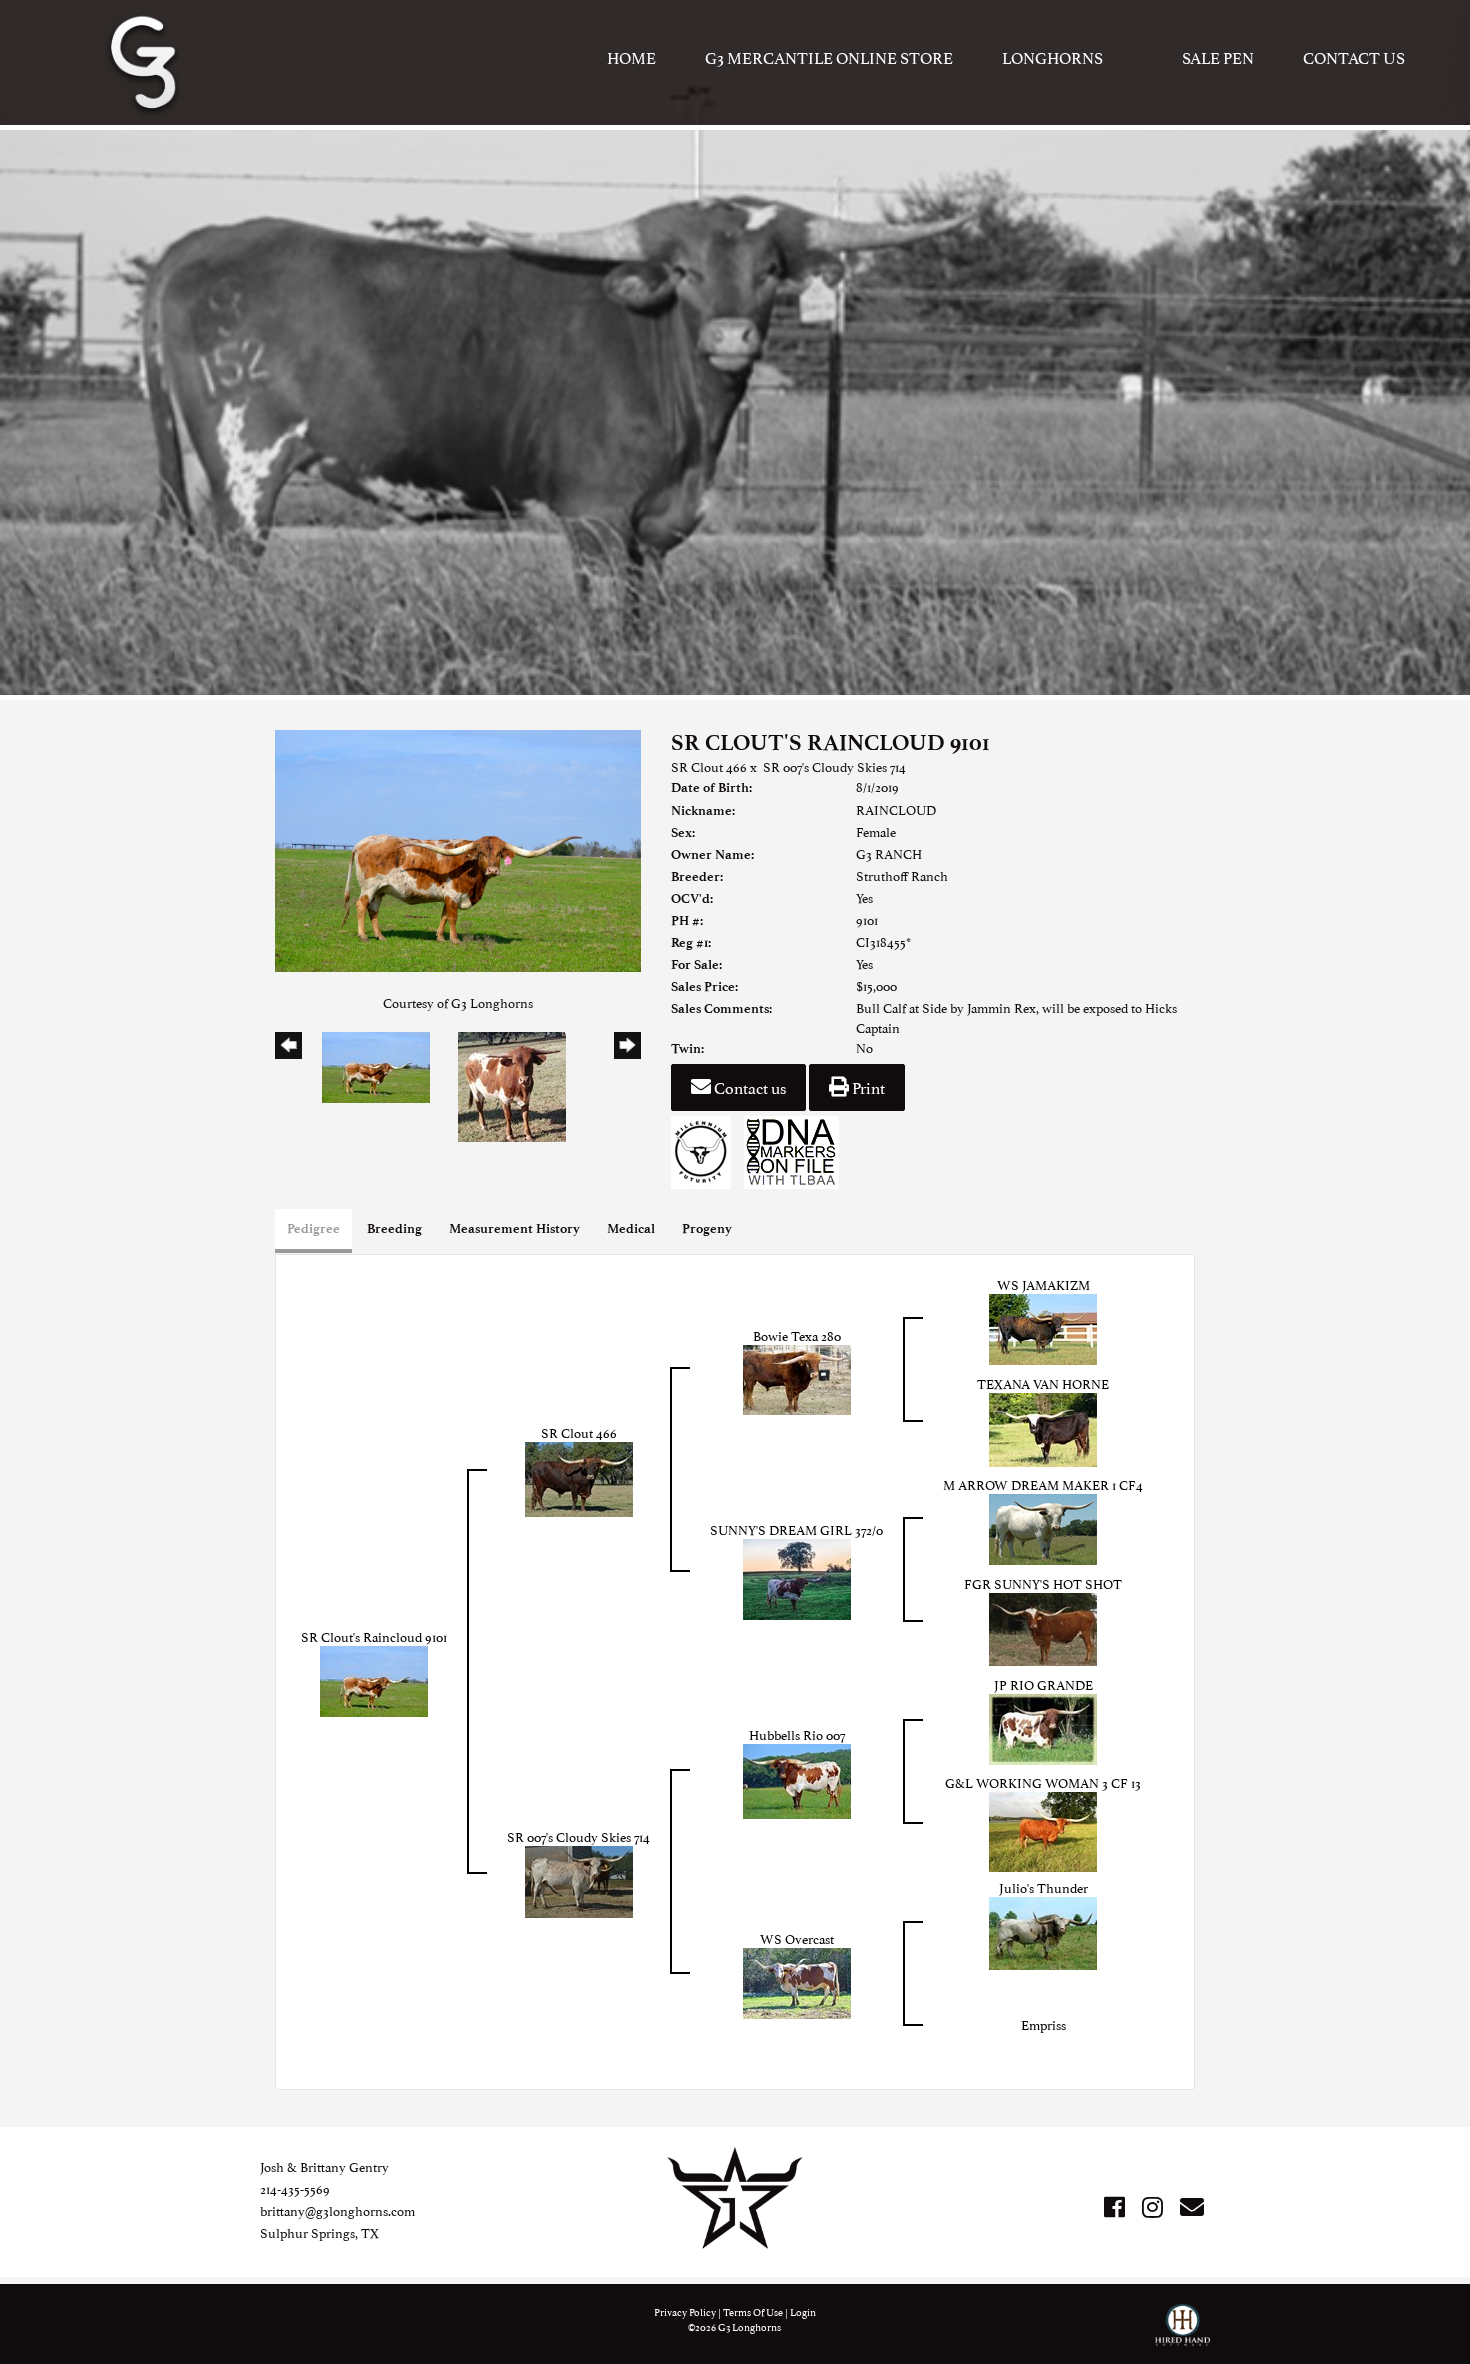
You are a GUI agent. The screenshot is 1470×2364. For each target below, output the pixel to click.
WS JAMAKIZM (1043, 1284)
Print (867, 1087)
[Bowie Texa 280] (797, 1377)
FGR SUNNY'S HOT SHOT (1043, 1583)
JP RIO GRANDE (1043, 1684)
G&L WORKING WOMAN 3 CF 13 (1043, 1782)
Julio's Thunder (1043, 1887)
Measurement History (514, 1228)
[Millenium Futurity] (706, 1149)
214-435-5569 (295, 2188)
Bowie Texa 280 (797, 1335)
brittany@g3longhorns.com (337, 2210)
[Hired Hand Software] (1182, 2334)
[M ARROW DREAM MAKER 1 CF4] (1043, 1527)
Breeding (394, 1228)
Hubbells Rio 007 (797, 1734)
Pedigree (313, 1228)
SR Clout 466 (709, 766)
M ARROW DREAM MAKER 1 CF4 (1043, 1484)
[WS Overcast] (797, 1981)
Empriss (1043, 2024)
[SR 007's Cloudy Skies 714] (579, 1879)
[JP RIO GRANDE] (1043, 1727)
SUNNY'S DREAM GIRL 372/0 (796, 1529)
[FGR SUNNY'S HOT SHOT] (1043, 1627)
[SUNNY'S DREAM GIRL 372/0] (797, 1577)
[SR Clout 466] (579, 1477)
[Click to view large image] (458, 848)
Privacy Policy (685, 2311)
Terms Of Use (753, 2311)
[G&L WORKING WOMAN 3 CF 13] (1043, 1829)
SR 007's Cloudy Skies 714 (834, 766)
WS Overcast (797, 1938)
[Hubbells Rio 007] (797, 1779)
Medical (631, 1228)
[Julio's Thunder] (1043, 1931)
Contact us (748, 1087)
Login (803, 2311)
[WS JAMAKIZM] (1043, 1327)
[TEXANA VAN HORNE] (1043, 1427)
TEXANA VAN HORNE (1043, 1383)
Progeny (707, 1228)
